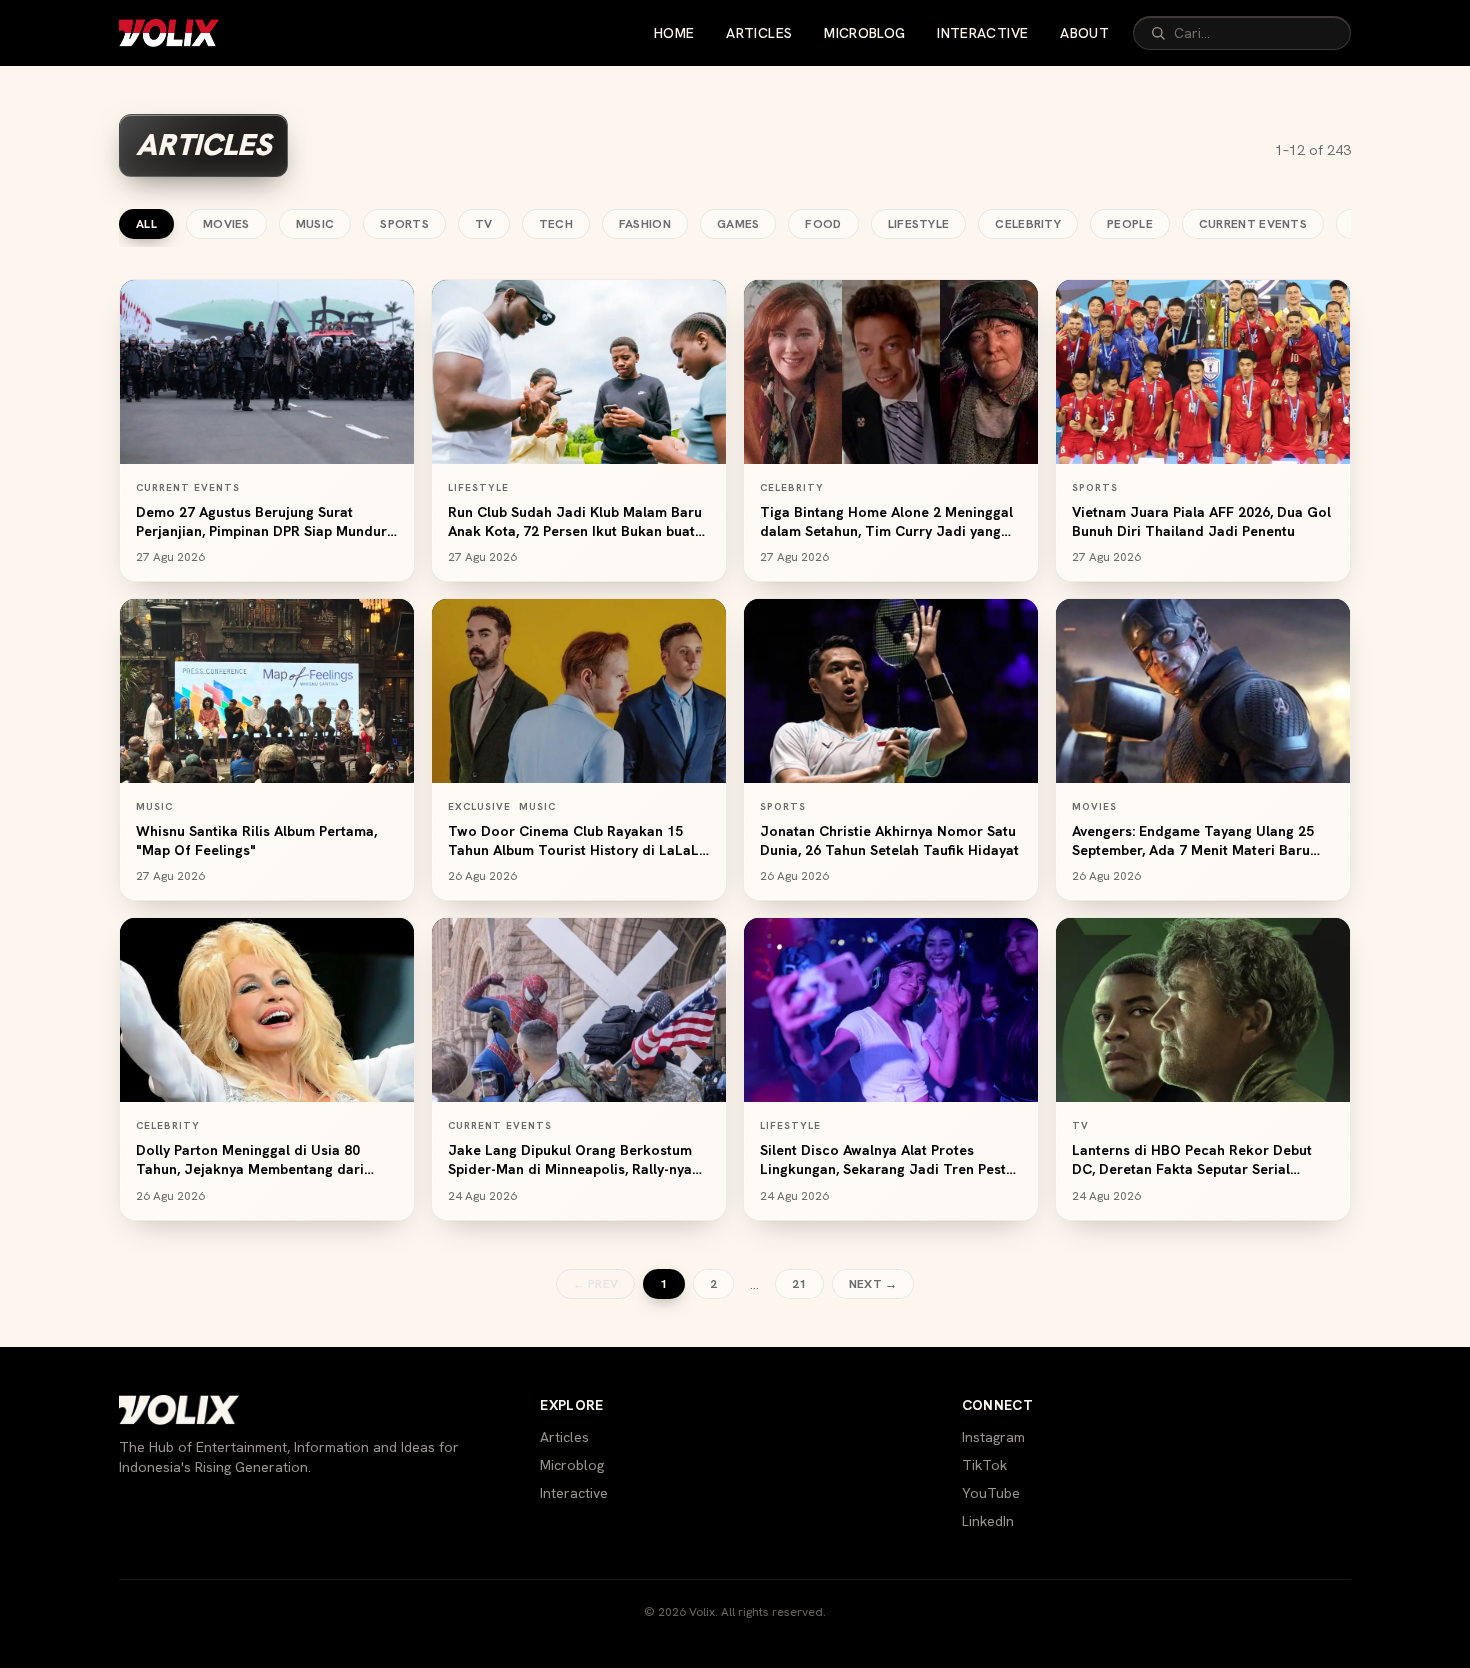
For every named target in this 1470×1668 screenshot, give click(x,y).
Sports (404, 224)
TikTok (984, 1465)
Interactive (982, 33)
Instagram (993, 1437)
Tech (556, 224)
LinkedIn (988, 1521)
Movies (226, 224)
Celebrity (1028, 224)
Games (738, 224)
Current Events (1253, 224)
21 (799, 1284)
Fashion (645, 224)
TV (484, 224)
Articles (759, 33)
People (1130, 224)
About (1084, 33)
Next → (873, 1284)
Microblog (864, 33)
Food (823, 224)
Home (674, 33)
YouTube (991, 1493)
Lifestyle (919, 224)
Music (315, 224)
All (146, 224)
